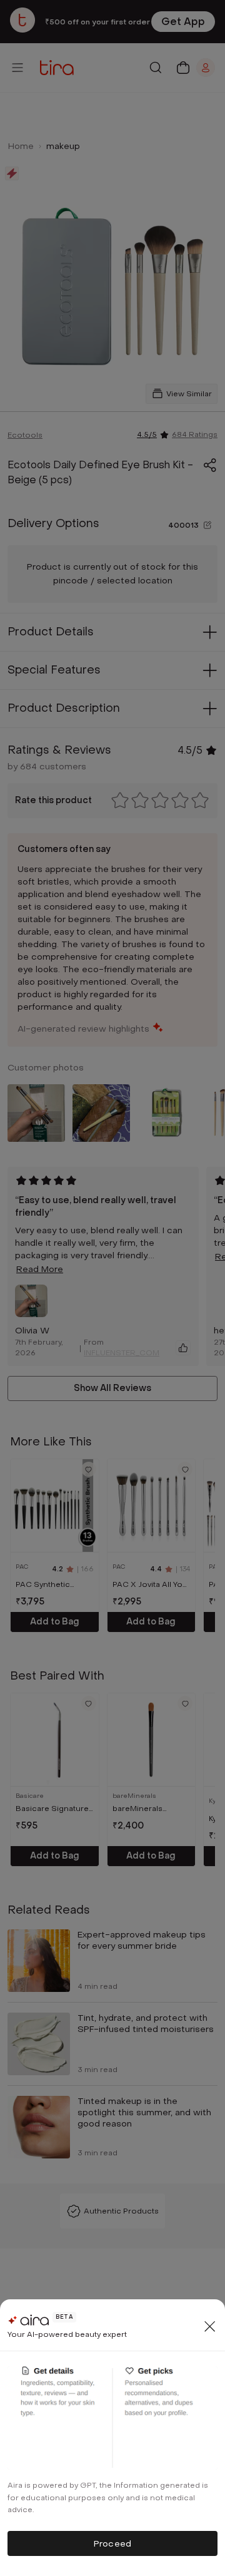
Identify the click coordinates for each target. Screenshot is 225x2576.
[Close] (210, 2326)
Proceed (112, 2544)
